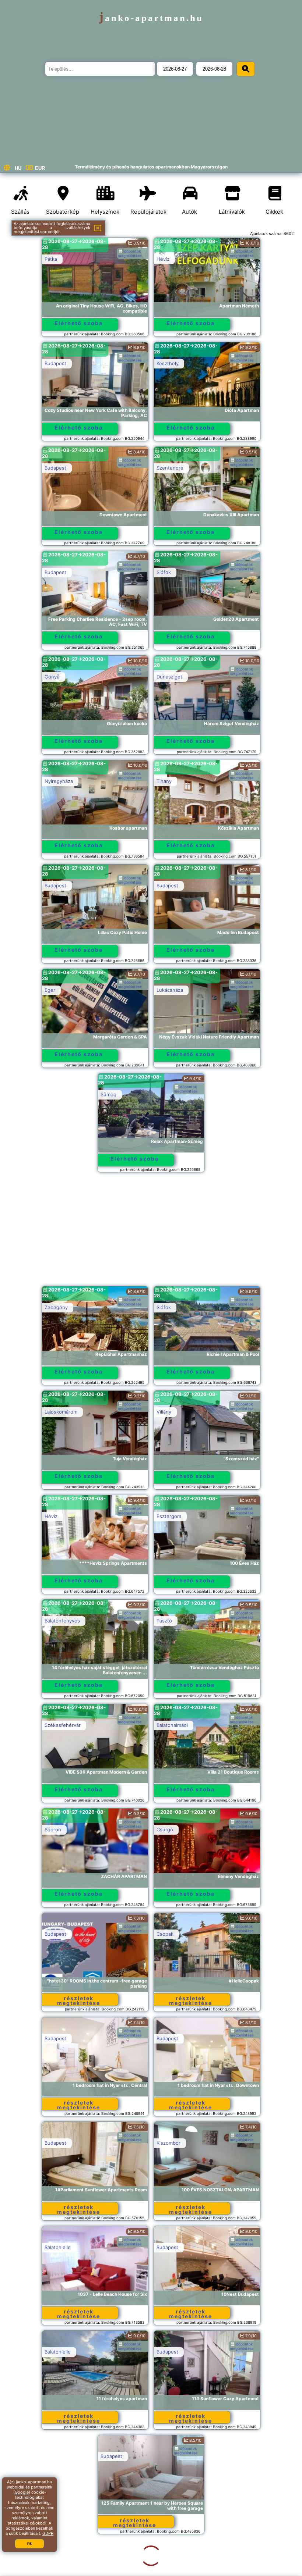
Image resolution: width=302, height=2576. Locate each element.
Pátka (51, 259)
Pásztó (164, 1621)
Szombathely (171, 2456)
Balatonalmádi (172, 1725)
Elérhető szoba (79, 323)
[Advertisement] (151, 1233)
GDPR (48, 2533)
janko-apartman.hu (151, 18)
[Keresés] (246, 69)
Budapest (55, 363)
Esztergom (169, 1516)
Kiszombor (168, 2143)
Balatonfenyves (62, 1621)
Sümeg (108, 1094)
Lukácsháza (170, 990)
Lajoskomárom (61, 1412)
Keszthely (168, 363)
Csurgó (165, 1829)
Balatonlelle (58, 2247)
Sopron (53, 1829)
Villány (164, 1412)
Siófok (164, 572)
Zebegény (56, 1307)
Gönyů (52, 677)
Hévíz (163, 259)
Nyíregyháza (59, 781)
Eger (50, 990)
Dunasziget (169, 677)
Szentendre (170, 468)
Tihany (164, 781)
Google (22, 2492)
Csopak (165, 1934)
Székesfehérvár (63, 1725)
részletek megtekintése (79, 2000)
